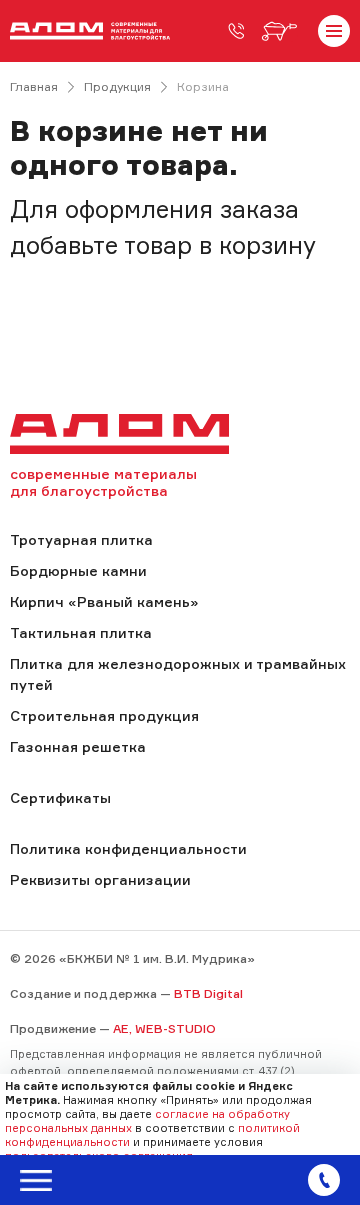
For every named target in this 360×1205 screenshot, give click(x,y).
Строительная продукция (104, 715)
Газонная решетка (78, 746)
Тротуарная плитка (81, 539)
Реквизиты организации (100, 879)
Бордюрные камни (78, 570)
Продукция (117, 86)
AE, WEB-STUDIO (164, 1028)
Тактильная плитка (81, 632)
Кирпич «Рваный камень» (104, 601)
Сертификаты (60, 797)
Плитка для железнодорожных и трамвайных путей (178, 674)
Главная (34, 86)
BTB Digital (208, 993)
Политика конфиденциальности (128, 848)
